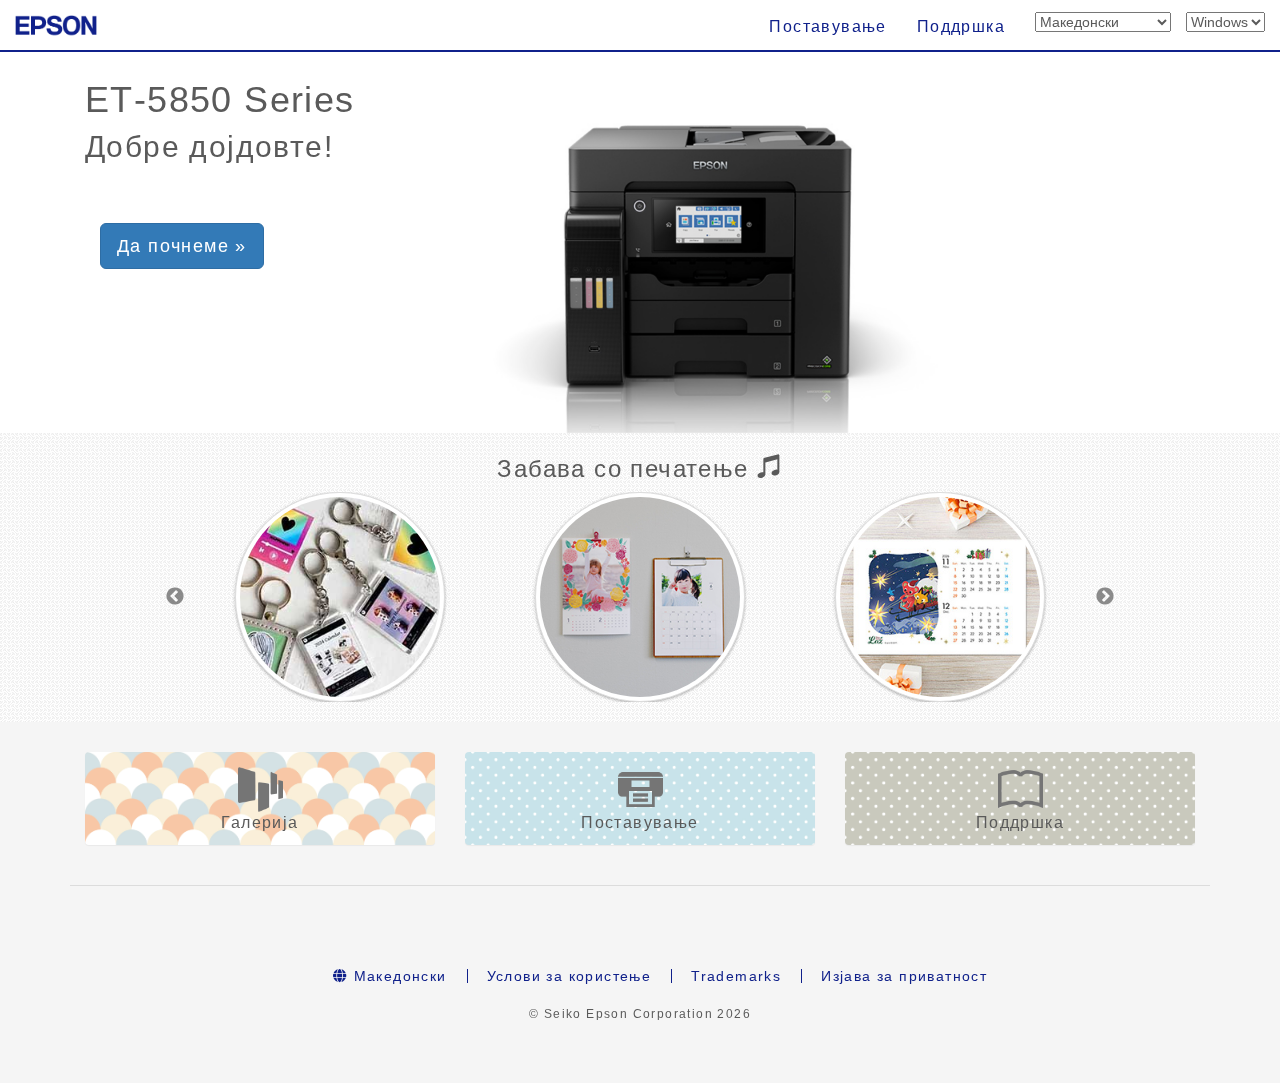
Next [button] (1105, 597)
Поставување (827, 26)
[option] (340, 597)
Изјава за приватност (904, 976)
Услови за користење (569, 976)
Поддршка (961, 26)
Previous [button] (175, 597)
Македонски (397, 976)
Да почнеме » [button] (182, 246)
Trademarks (736, 976)
